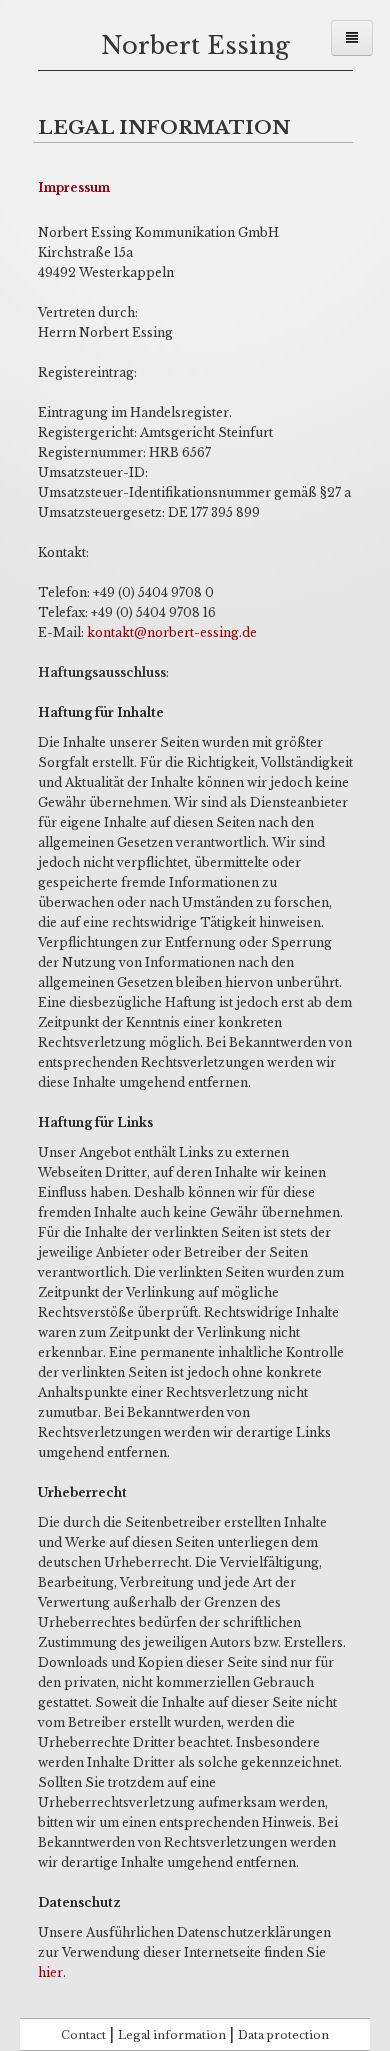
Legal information (172, 2035)
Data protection (283, 2035)
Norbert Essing (195, 45)
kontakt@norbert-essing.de (172, 632)
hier (50, 1972)
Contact (83, 2035)
